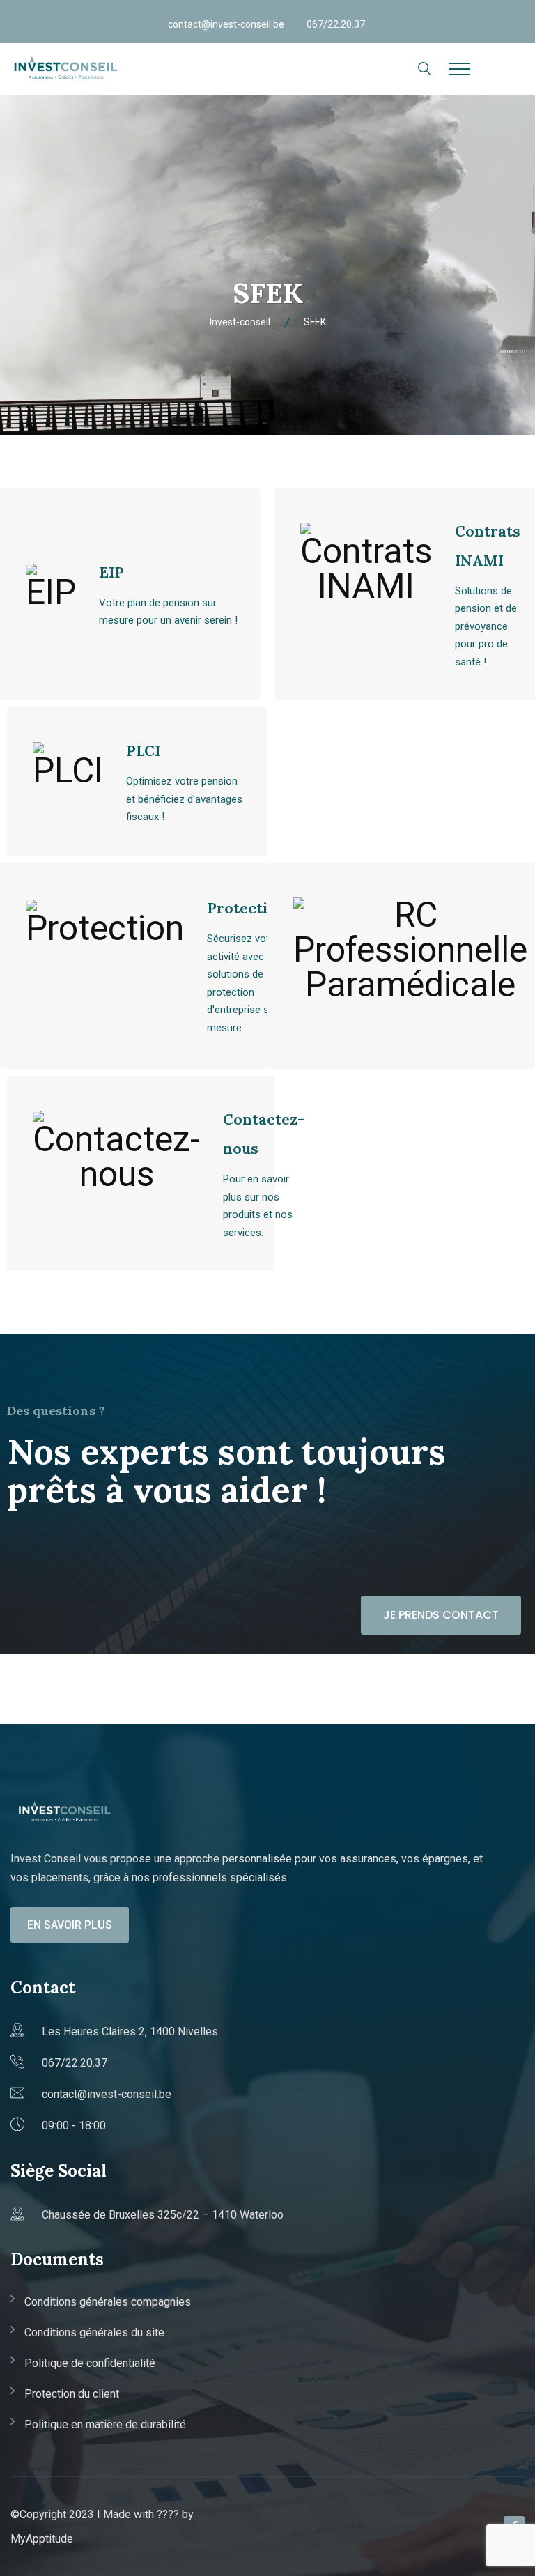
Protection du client (72, 2394)
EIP (111, 572)
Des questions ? (56, 1411)
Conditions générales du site (94, 2332)
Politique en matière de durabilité (105, 2424)
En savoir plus (70, 1925)
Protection (247, 908)
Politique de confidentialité (90, 2363)
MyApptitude (42, 2539)
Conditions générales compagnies (108, 2302)
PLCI (143, 751)
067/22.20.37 (336, 24)
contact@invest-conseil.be (226, 24)
